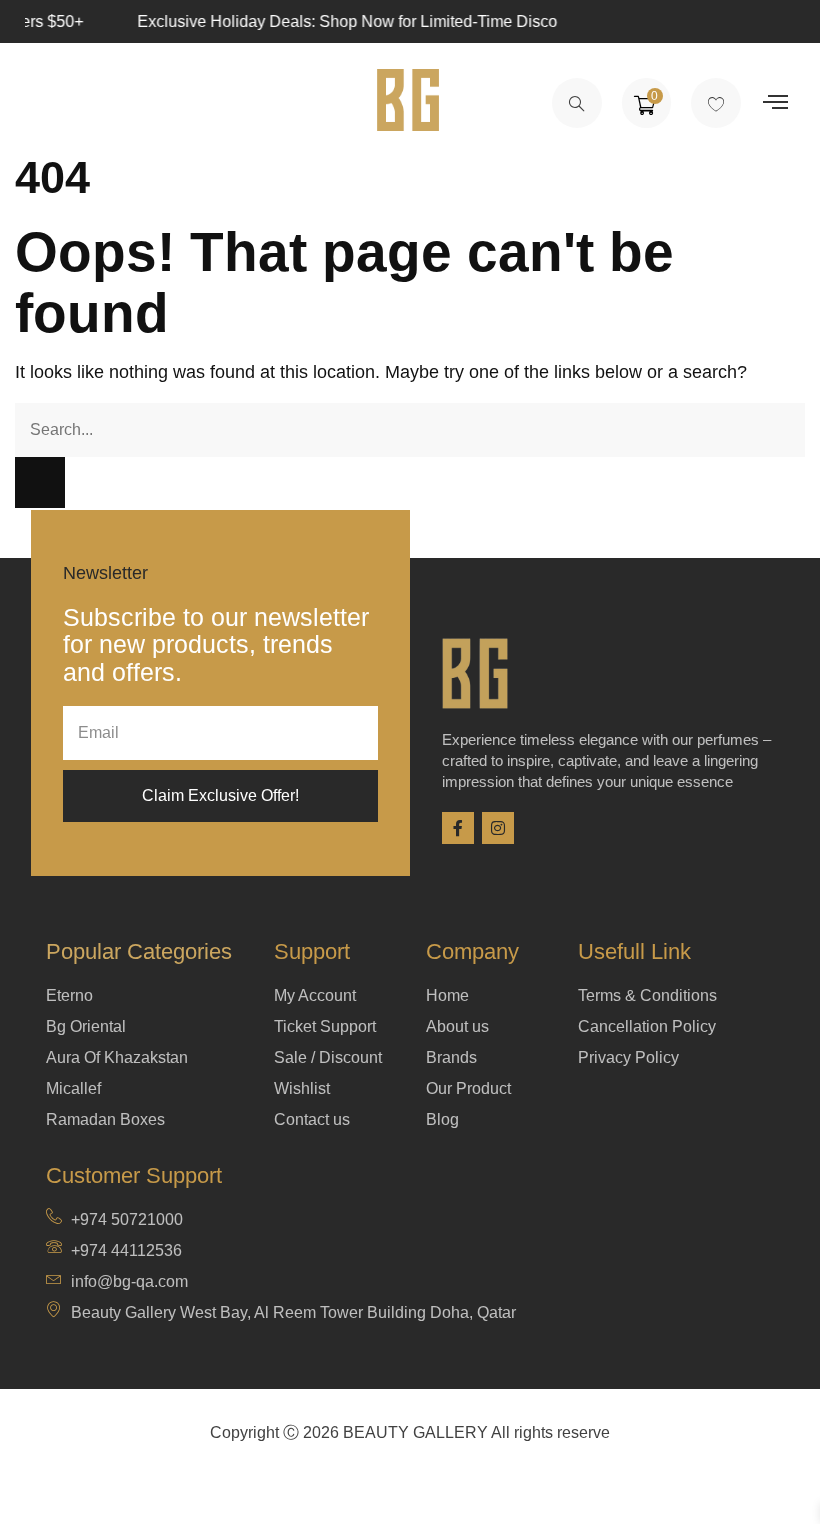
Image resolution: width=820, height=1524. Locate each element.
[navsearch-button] (577, 103)
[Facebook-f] (458, 828)
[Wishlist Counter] (716, 103)
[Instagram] (498, 828)
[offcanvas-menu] (775, 102)
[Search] (40, 482)
